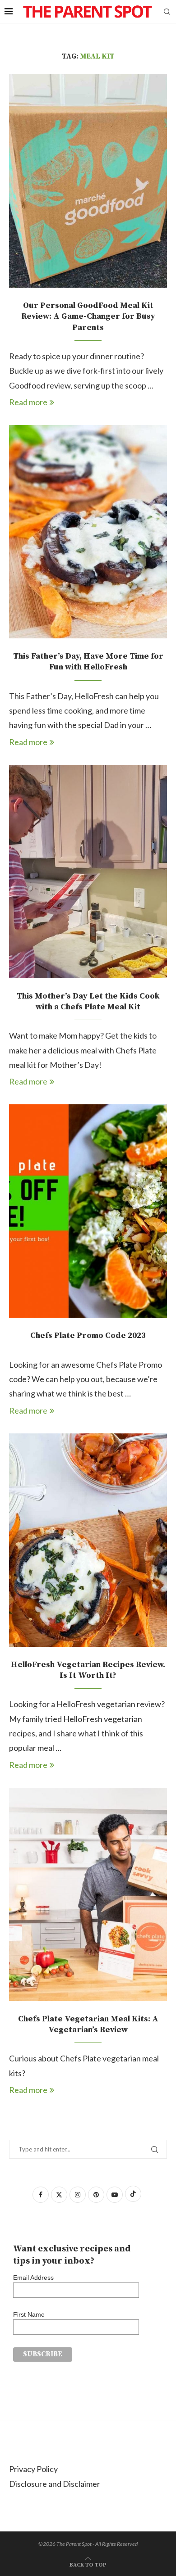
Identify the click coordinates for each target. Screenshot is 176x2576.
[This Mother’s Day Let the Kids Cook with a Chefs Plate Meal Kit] (88, 872)
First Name (29, 2314)
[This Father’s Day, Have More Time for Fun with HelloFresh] (88, 532)
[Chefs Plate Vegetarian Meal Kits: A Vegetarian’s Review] (88, 1894)
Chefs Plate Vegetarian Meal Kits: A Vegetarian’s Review (88, 2024)
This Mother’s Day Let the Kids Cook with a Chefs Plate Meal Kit (88, 1001)
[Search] (167, 12)
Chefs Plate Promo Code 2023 (88, 1335)
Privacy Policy (33, 2469)
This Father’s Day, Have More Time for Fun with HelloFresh (88, 662)
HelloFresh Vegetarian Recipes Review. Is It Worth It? (88, 1670)
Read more (28, 402)
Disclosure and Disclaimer (55, 2484)
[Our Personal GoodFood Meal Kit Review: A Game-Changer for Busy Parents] (88, 181)
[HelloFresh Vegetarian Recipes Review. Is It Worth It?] (88, 1540)
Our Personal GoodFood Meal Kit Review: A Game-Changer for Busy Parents (88, 316)
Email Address (33, 2278)
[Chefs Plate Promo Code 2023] (88, 1211)
